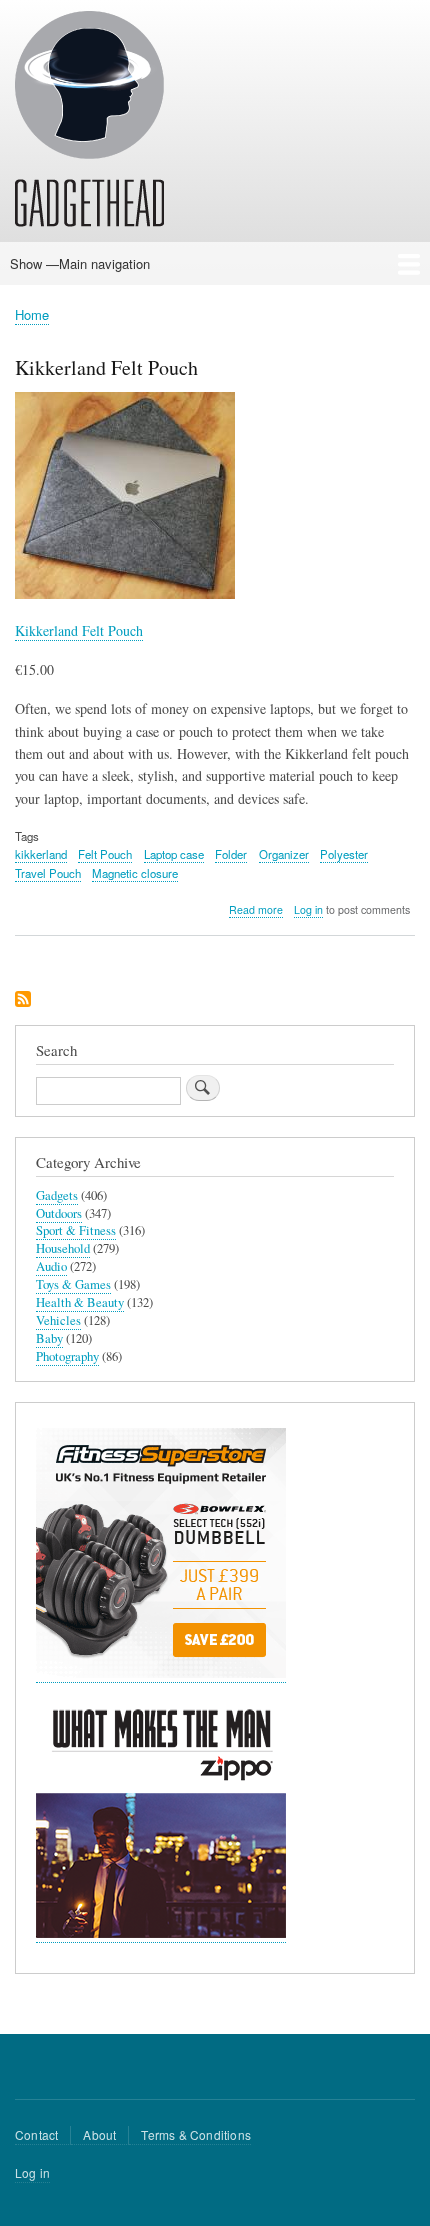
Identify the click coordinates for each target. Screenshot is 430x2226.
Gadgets (57, 1195)
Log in (308, 909)
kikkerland (41, 854)
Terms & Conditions (196, 2134)
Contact (36, 2134)
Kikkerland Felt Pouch (79, 630)
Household (63, 1248)
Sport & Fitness (76, 1230)
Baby (49, 1338)
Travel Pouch (48, 873)
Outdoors (59, 1213)
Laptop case (174, 854)
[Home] (89, 122)
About (99, 2134)
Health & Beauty (80, 1302)
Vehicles (58, 1320)
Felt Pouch (105, 854)
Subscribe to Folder (23, 1000)
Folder (231, 854)
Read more (256, 910)
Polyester (344, 854)
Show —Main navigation (80, 263)
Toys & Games (73, 1284)
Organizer (284, 854)
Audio (51, 1266)
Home (32, 314)
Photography (67, 1356)
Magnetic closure (135, 873)
